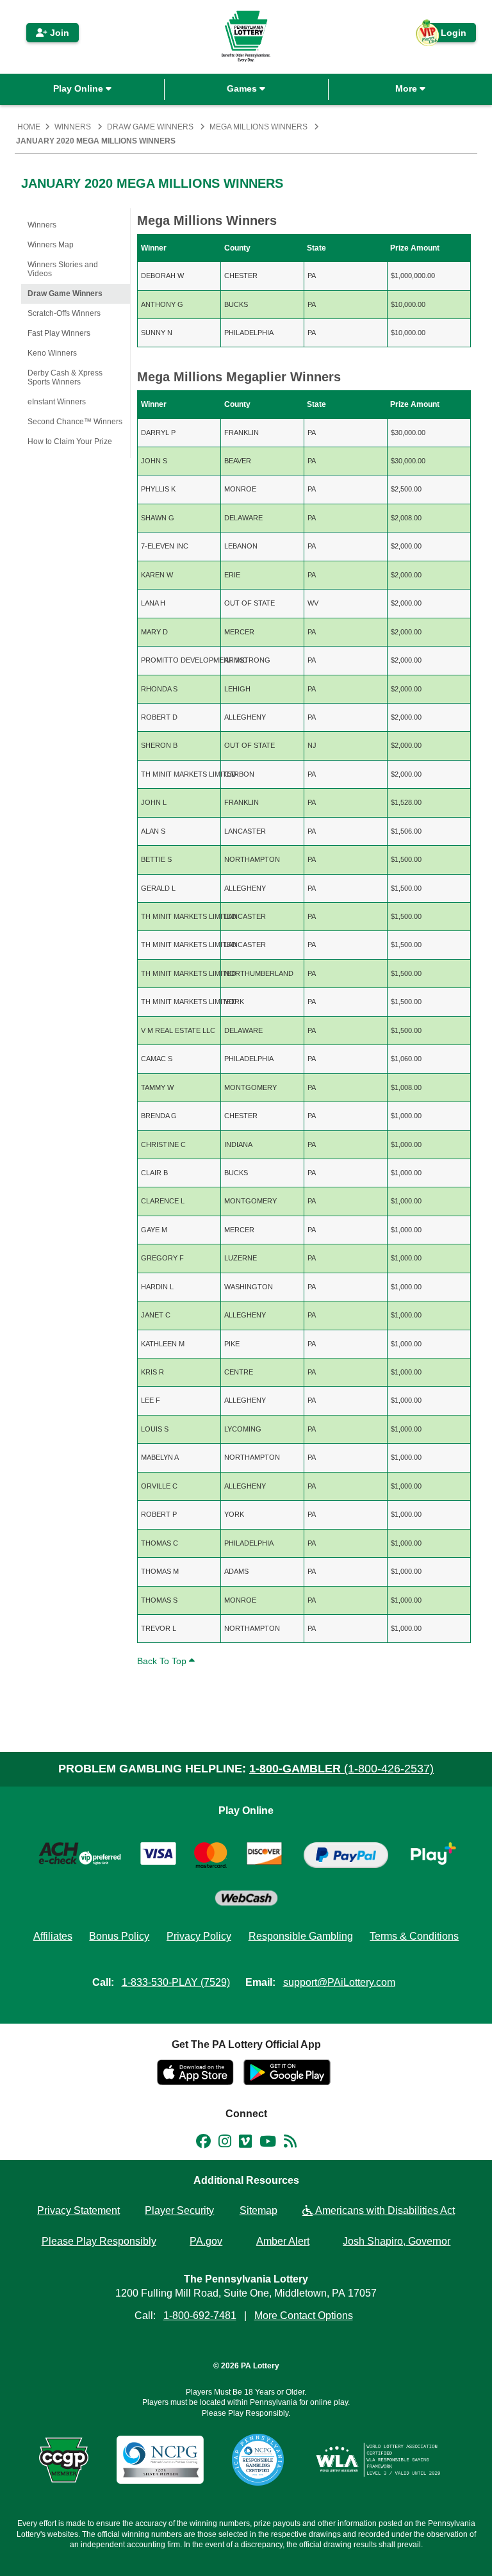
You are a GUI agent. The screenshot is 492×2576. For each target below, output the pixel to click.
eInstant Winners (57, 402)
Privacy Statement (78, 2210)
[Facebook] (203, 2143)
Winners (73, 127)
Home (29, 127)
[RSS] (290, 2143)
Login (447, 35)
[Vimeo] (245, 2143)
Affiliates (53, 1936)
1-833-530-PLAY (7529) (176, 1982)
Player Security (179, 2210)
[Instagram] (225, 2143)
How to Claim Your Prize (70, 442)
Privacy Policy (199, 1936)
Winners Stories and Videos (63, 269)
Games (243, 88)
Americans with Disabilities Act (384, 2210)
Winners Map (51, 245)
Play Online (79, 88)
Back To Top (163, 1661)
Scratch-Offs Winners (64, 313)
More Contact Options (304, 2316)
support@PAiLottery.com (339, 1982)
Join (58, 33)
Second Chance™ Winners (75, 422)
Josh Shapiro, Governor (397, 2241)
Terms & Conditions (414, 1936)
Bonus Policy (119, 1936)
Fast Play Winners (59, 333)
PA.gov (206, 2241)
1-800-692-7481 (200, 2316)
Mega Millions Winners (258, 127)
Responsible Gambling (301, 1936)
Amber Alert (283, 2241)
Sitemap (258, 2210)
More (407, 88)
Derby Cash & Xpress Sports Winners (65, 377)
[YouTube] (268, 2143)
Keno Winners (52, 353)
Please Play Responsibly (99, 2241)
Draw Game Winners (150, 127)
